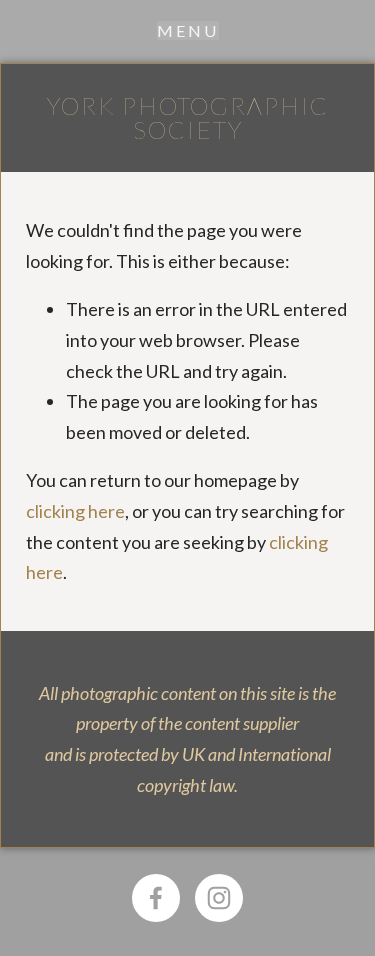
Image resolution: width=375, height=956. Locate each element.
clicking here (75, 511)
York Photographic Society (188, 118)
